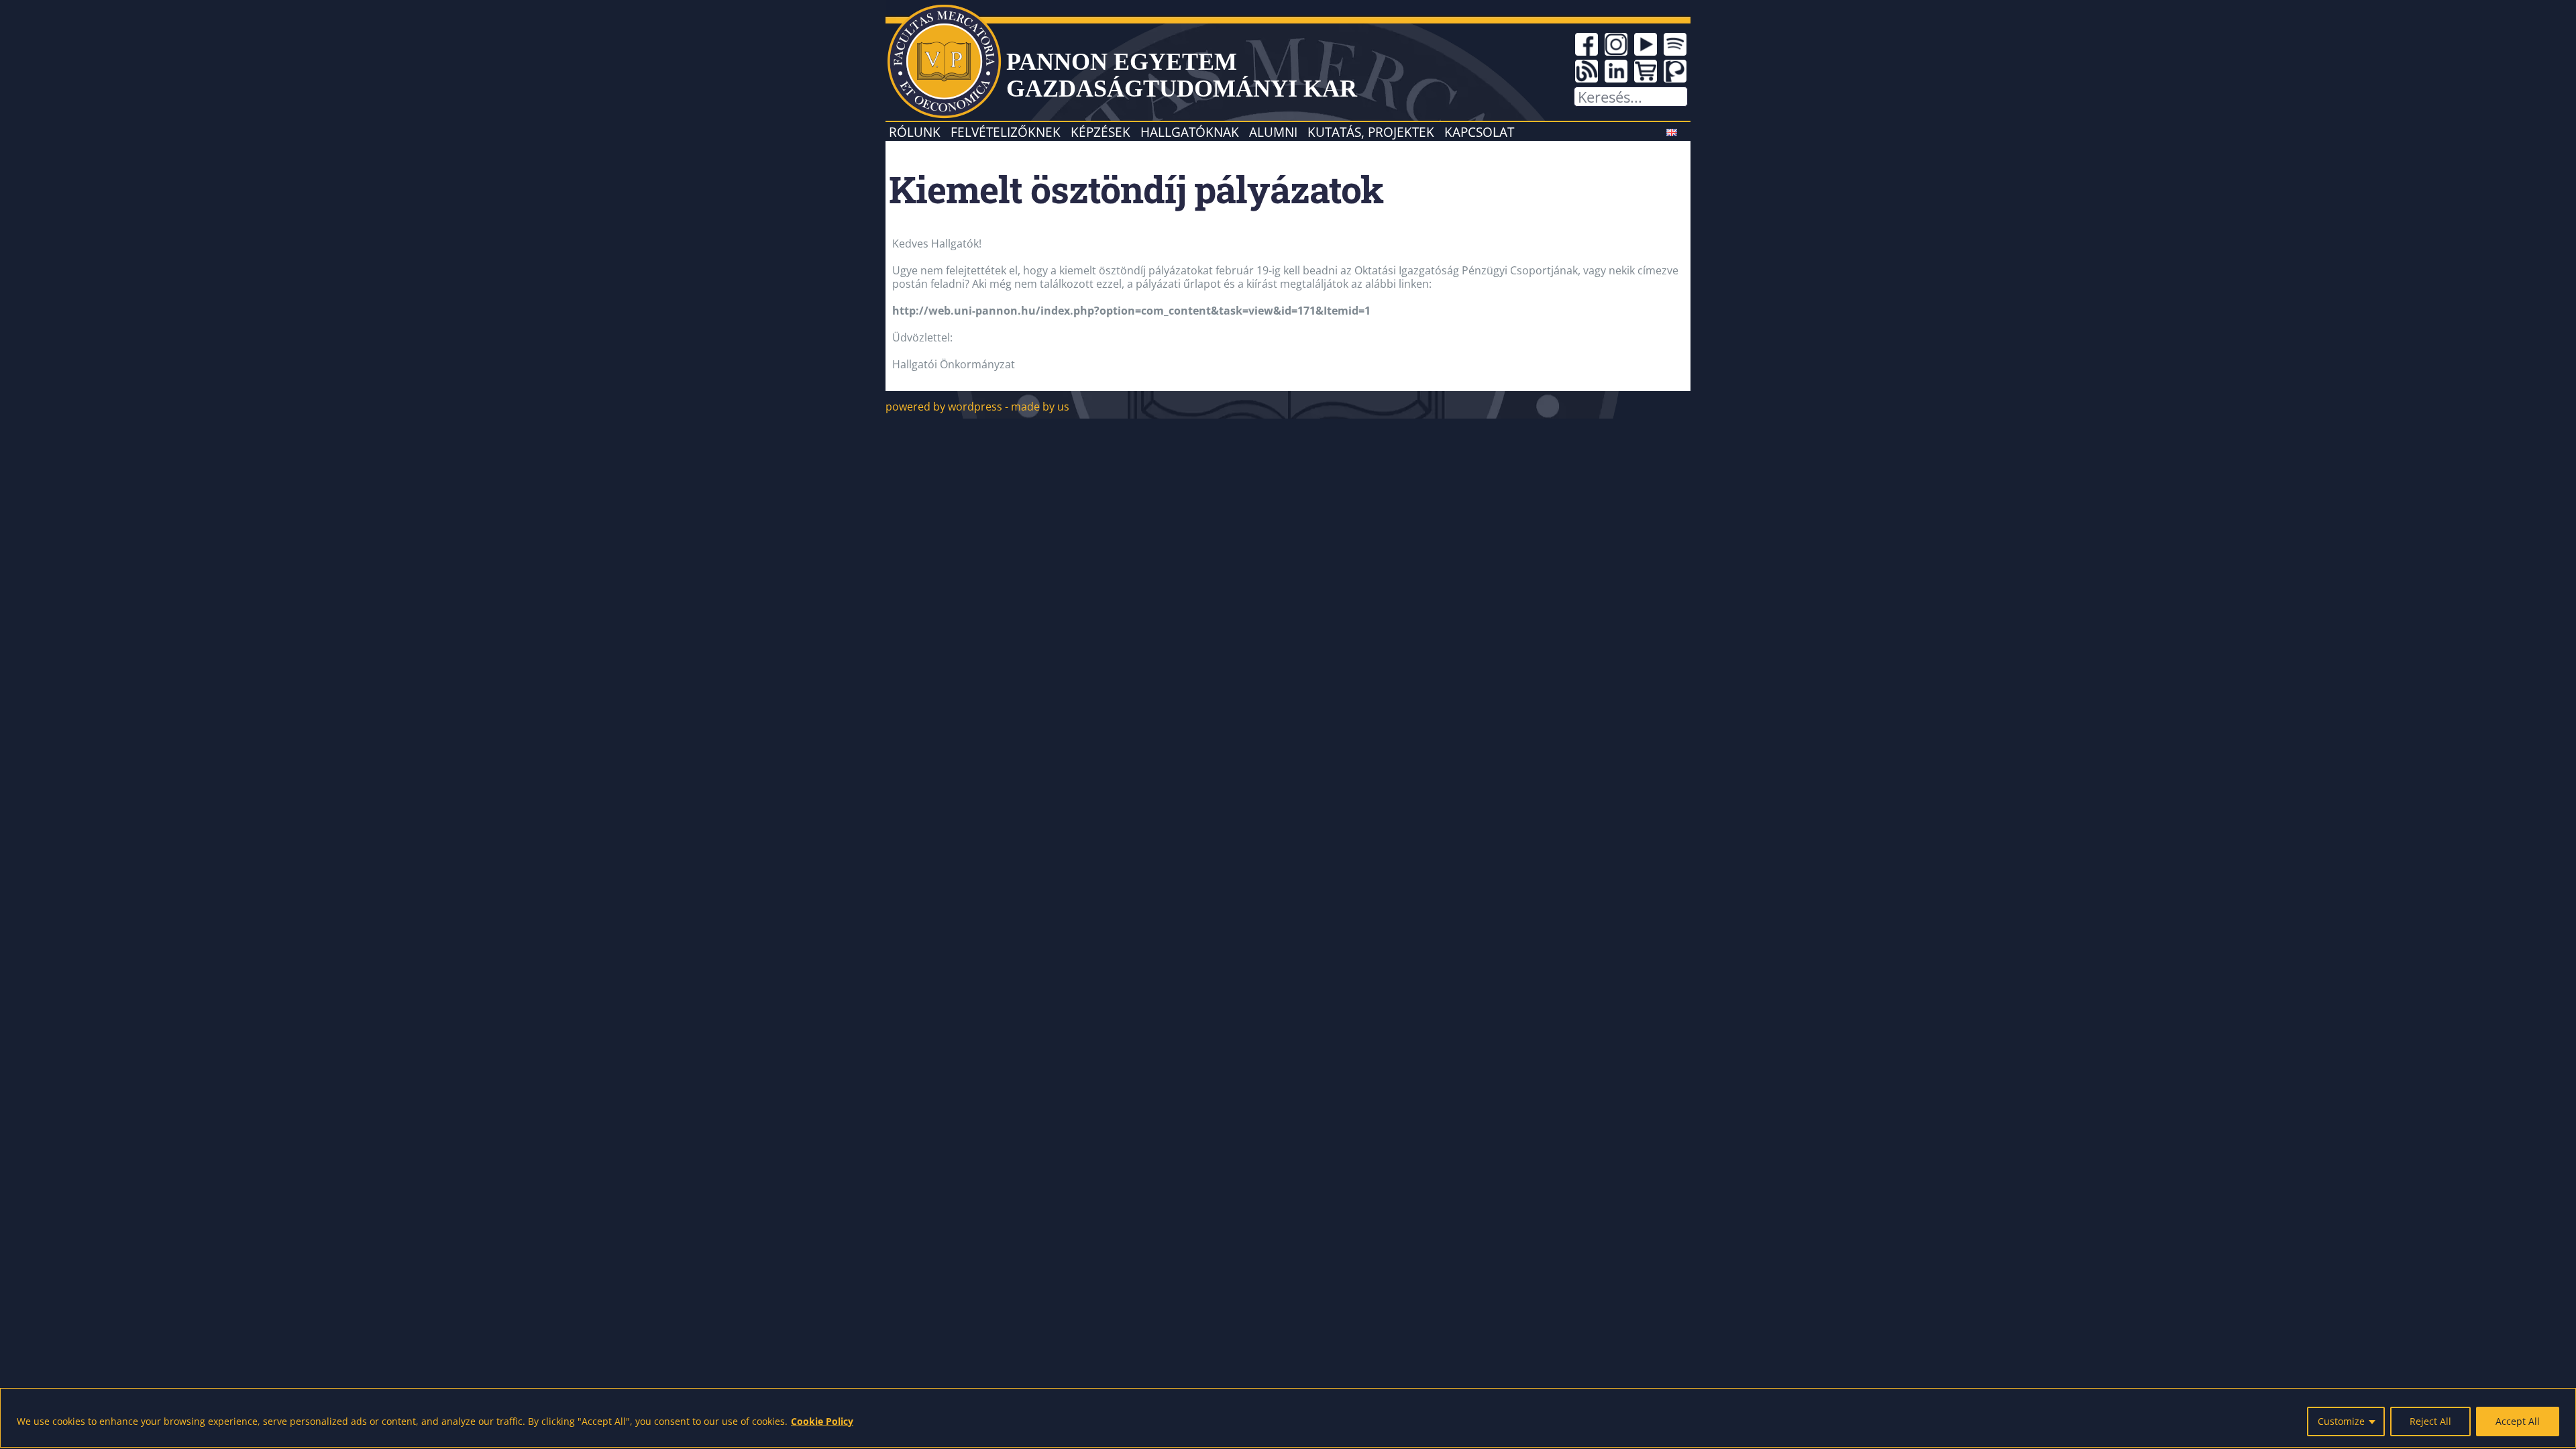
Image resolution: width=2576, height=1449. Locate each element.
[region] (1288, 1418)
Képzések (1101, 132)
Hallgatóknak (1190, 132)
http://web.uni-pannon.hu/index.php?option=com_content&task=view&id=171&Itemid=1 (1131, 311)
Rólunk (915, 132)
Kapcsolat (1479, 132)
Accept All (2518, 1421)
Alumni (1273, 132)
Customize (2341, 1421)
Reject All (2430, 1421)
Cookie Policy (822, 1421)
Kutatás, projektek (1371, 132)
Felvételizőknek (1006, 132)
